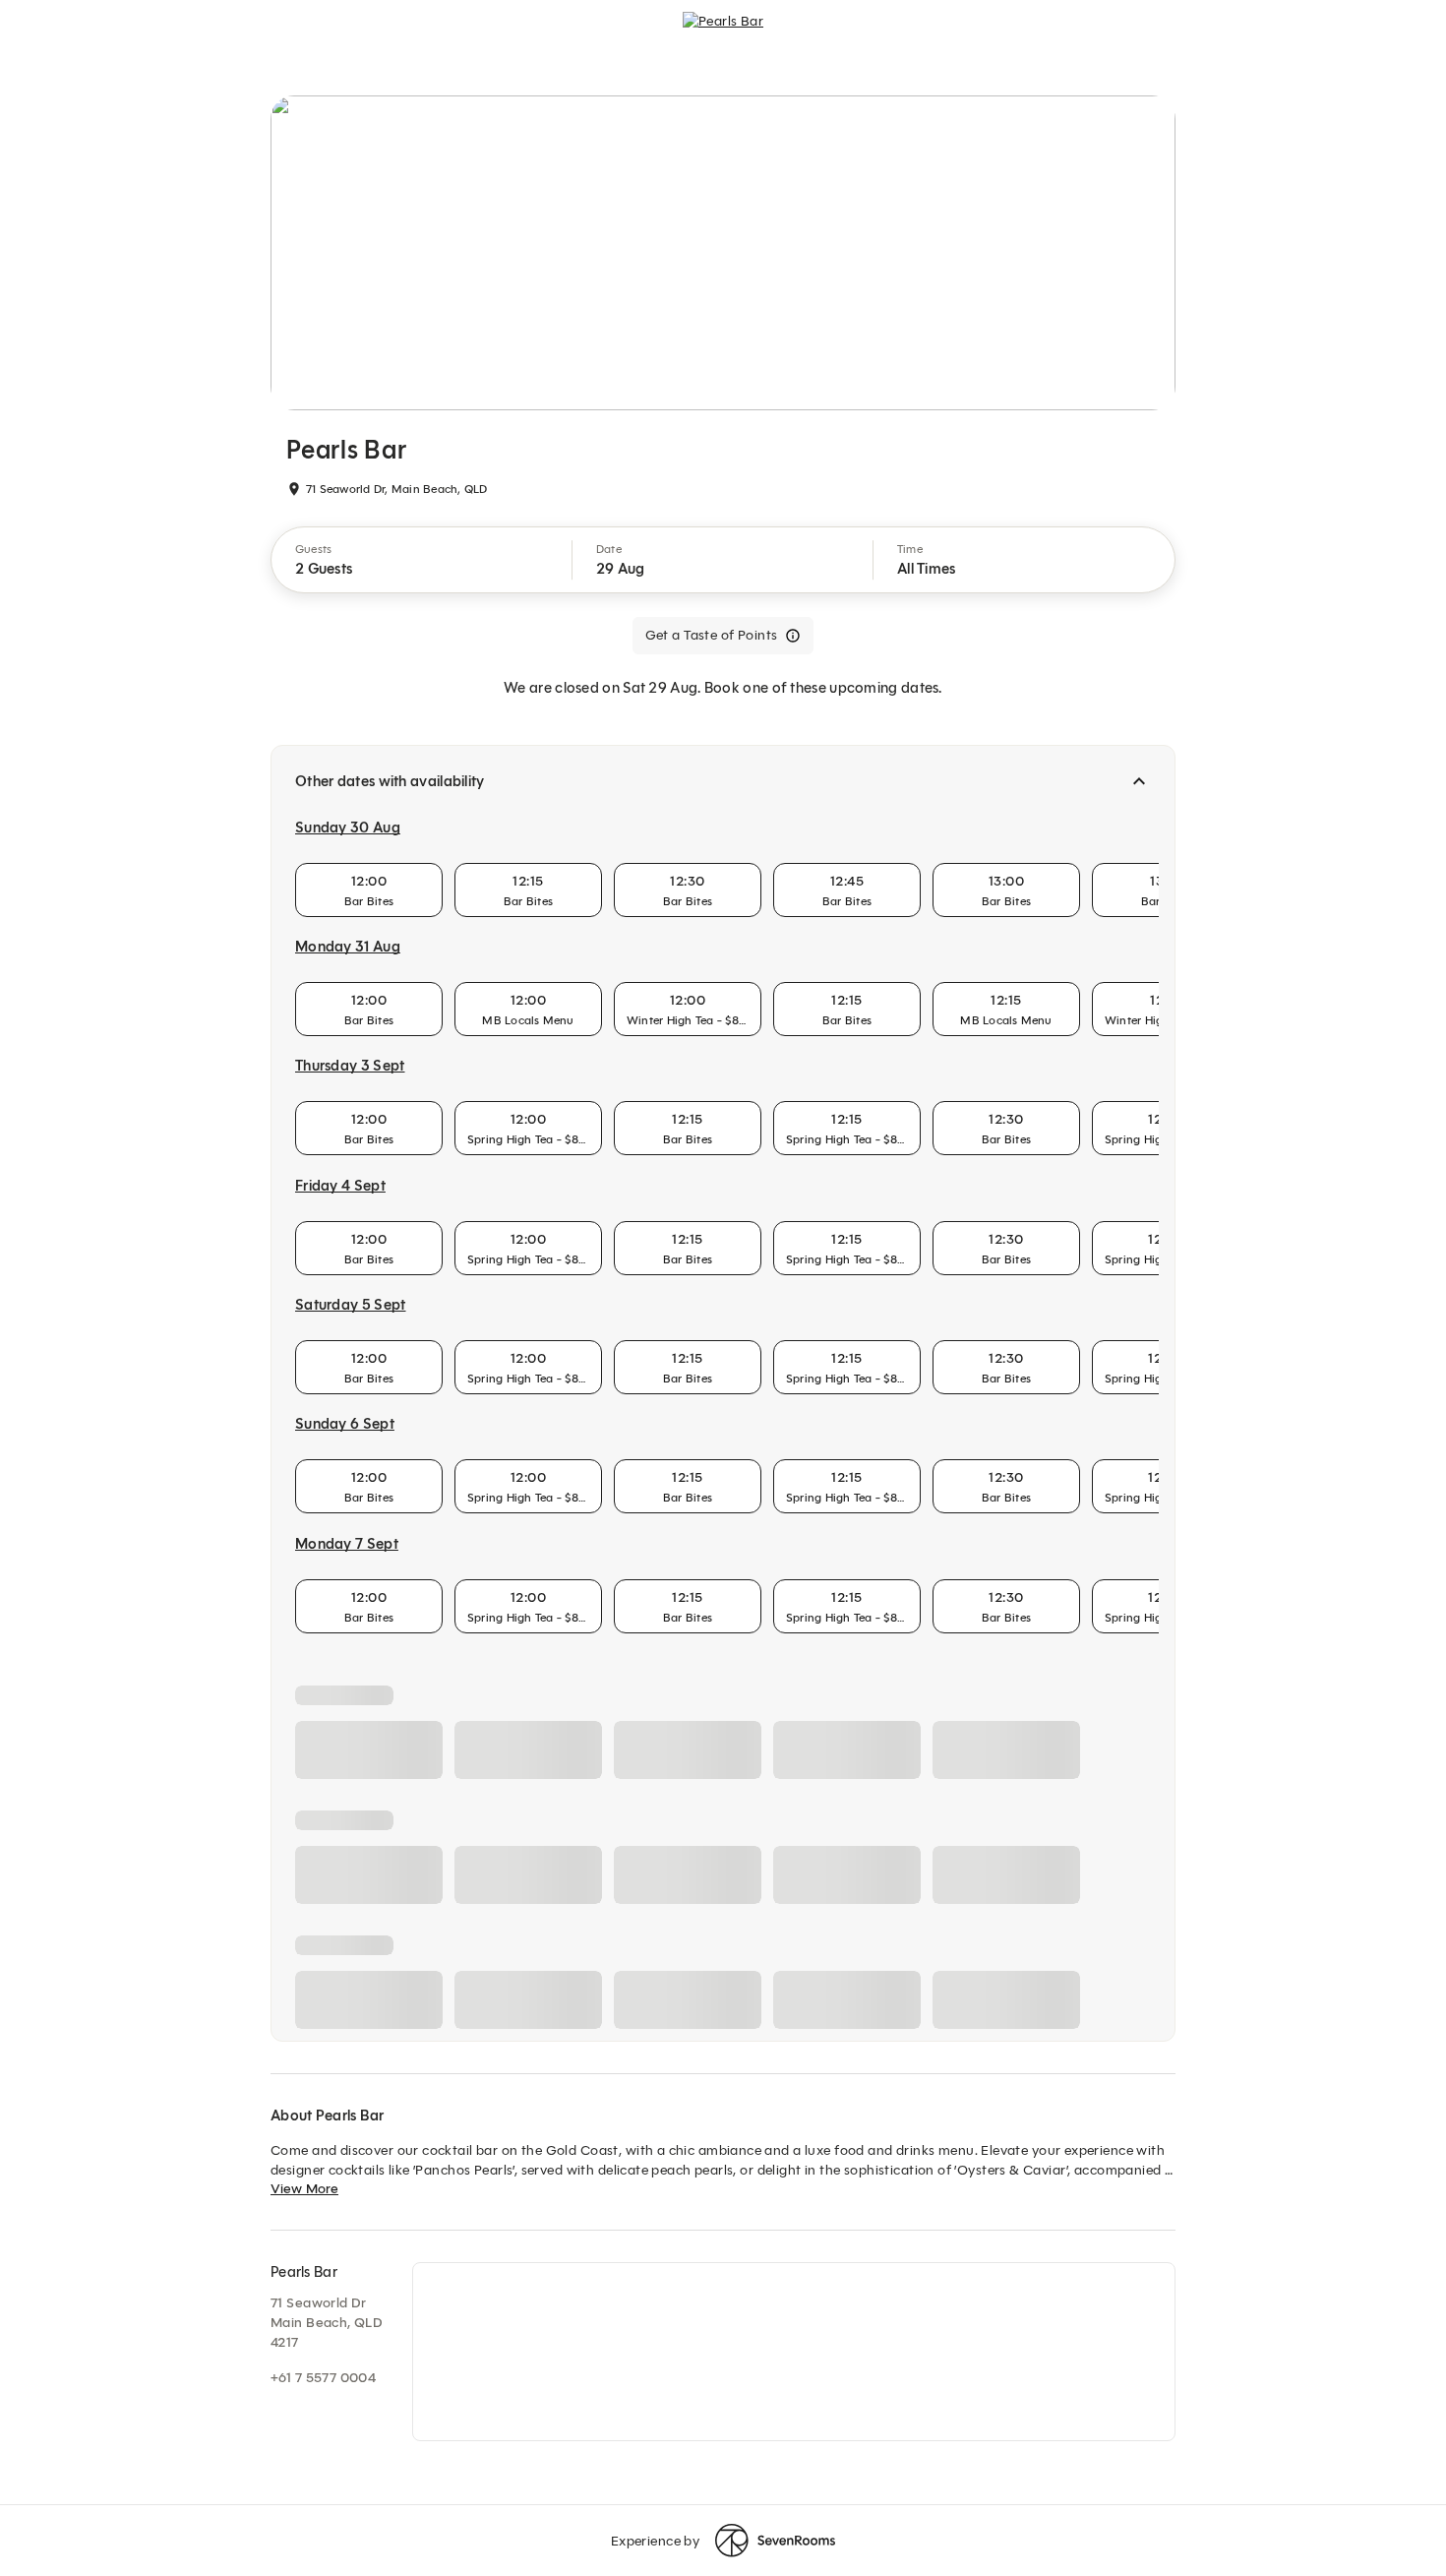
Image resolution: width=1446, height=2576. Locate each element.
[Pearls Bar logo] (723, 35)
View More (304, 2189)
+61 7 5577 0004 (323, 2378)
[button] (422, 560)
